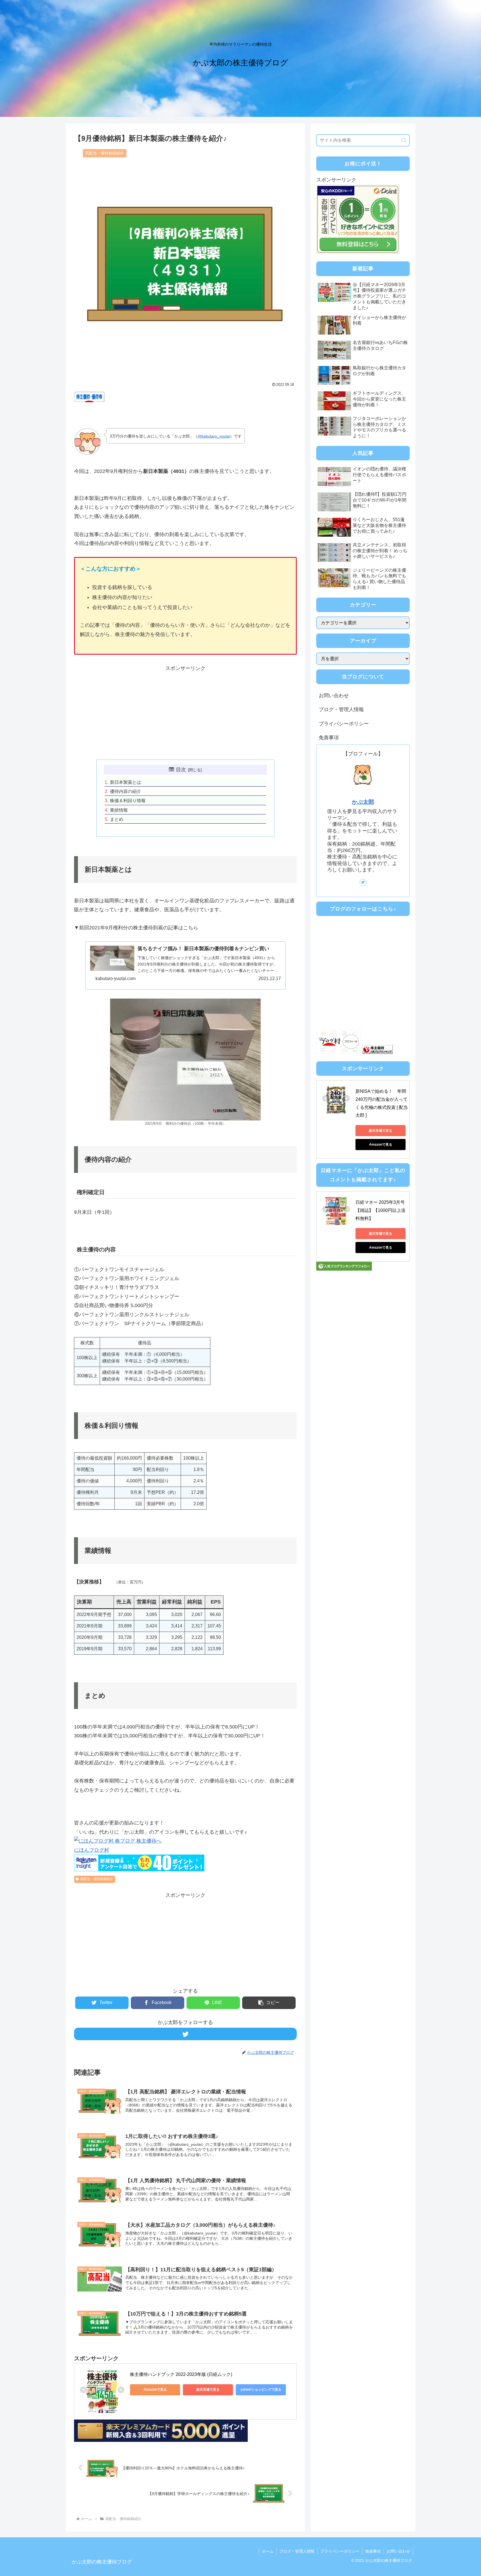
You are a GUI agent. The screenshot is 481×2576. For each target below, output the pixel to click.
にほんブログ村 (92, 1850)
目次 (181, 770)
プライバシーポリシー (344, 724)
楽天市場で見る (208, 2390)
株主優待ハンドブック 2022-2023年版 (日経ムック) (181, 2374)
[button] (269, 2003)
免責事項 (329, 738)
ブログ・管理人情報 (341, 709)
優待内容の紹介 (126, 791)
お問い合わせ (334, 696)
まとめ (117, 819)
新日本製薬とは (126, 782)
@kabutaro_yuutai (214, 436)
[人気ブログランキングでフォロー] (344, 1269)
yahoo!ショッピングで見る (261, 2390)
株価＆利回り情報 (128, 800)
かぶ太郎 (363, 802)
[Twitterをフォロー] (185, 2034)
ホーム (268, 2551)
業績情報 (119, 810)
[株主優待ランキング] (377, 1052)
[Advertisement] (185, 712)
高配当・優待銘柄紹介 (97, 1879)
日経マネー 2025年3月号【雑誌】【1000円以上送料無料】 (381, 1210)
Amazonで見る (155, 2390)
